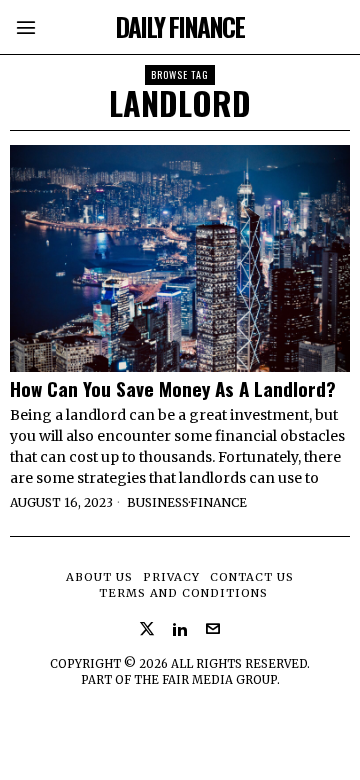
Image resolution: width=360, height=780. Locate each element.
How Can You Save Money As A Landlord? (173, 388)
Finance (218, 502)
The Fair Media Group (205, 680)
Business (158, 502)
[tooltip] (147, 629)
